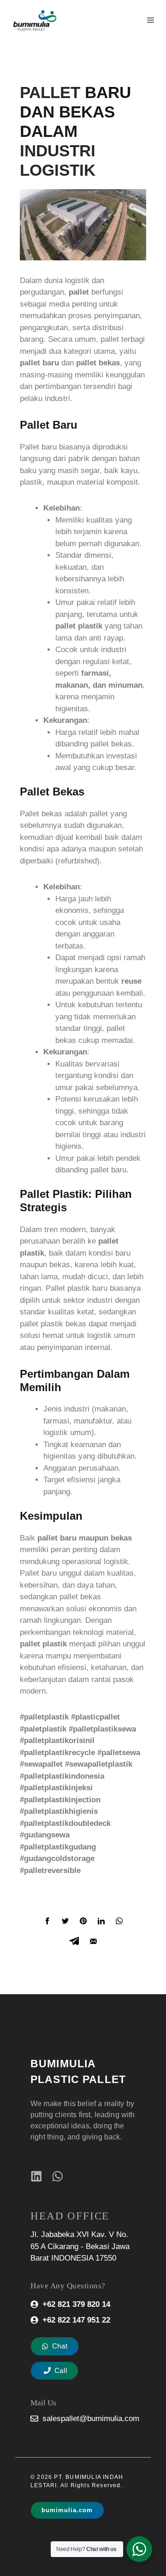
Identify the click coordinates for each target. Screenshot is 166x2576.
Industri (58, 151)
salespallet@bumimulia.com (91, 2419)
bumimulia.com (67, 2510)
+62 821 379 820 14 (76, 2304)
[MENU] (151, 20)
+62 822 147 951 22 (76, 2320)
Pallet (50, 92)
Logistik (58, 170)
